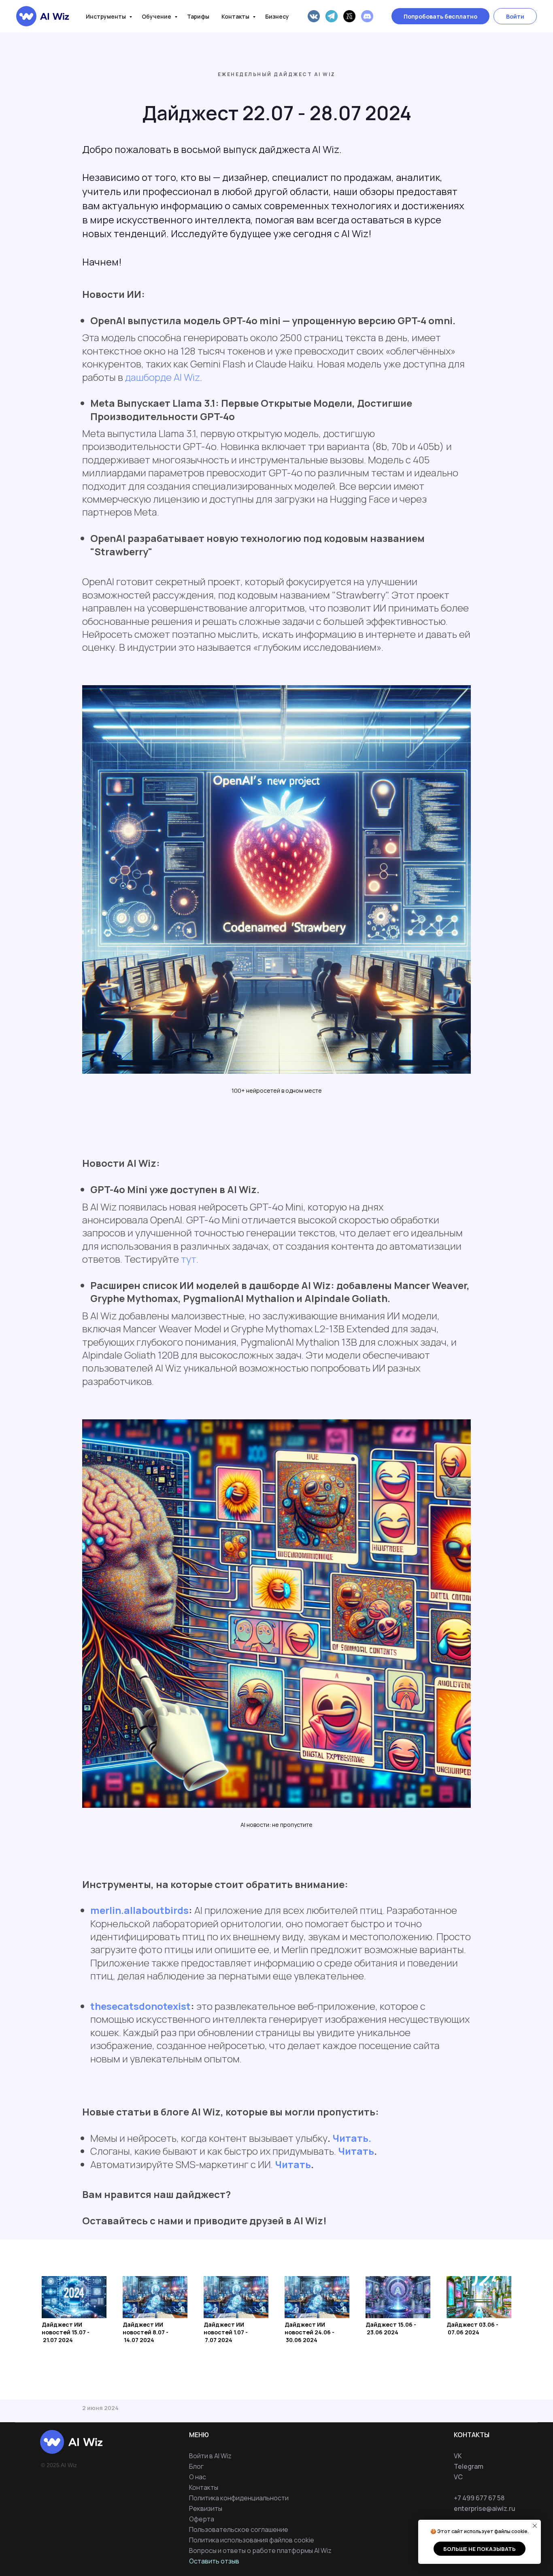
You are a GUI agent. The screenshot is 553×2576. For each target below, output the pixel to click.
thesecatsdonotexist (140, 2006)
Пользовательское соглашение (239, 2529)
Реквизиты (206, 2508)
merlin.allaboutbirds (139, 1910)
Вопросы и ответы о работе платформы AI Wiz (260, 2551)
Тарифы (198, 16)
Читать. (352, 2138)
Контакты (236, 16)
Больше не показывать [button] (480, 2549)
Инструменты (106, 16)
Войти (515, 16)
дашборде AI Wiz (162, 377)
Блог (196, 2466)
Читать (356, 2151)
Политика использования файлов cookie (252, 2540)
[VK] (314, 16)
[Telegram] (332, 16)
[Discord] (367, 16)
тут (189, 1259)
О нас (198, 2477)
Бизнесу (277, 16)
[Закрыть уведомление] (535, 2526)
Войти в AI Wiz (210, 2456)
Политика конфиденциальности (239, 2498)
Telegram (469, 2466)
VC (458, 2477)
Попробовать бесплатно (440, 16)
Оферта (202, 2519)
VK (458, 2456)
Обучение (157, 16)
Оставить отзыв (214, 2561)
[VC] (349, 16)
